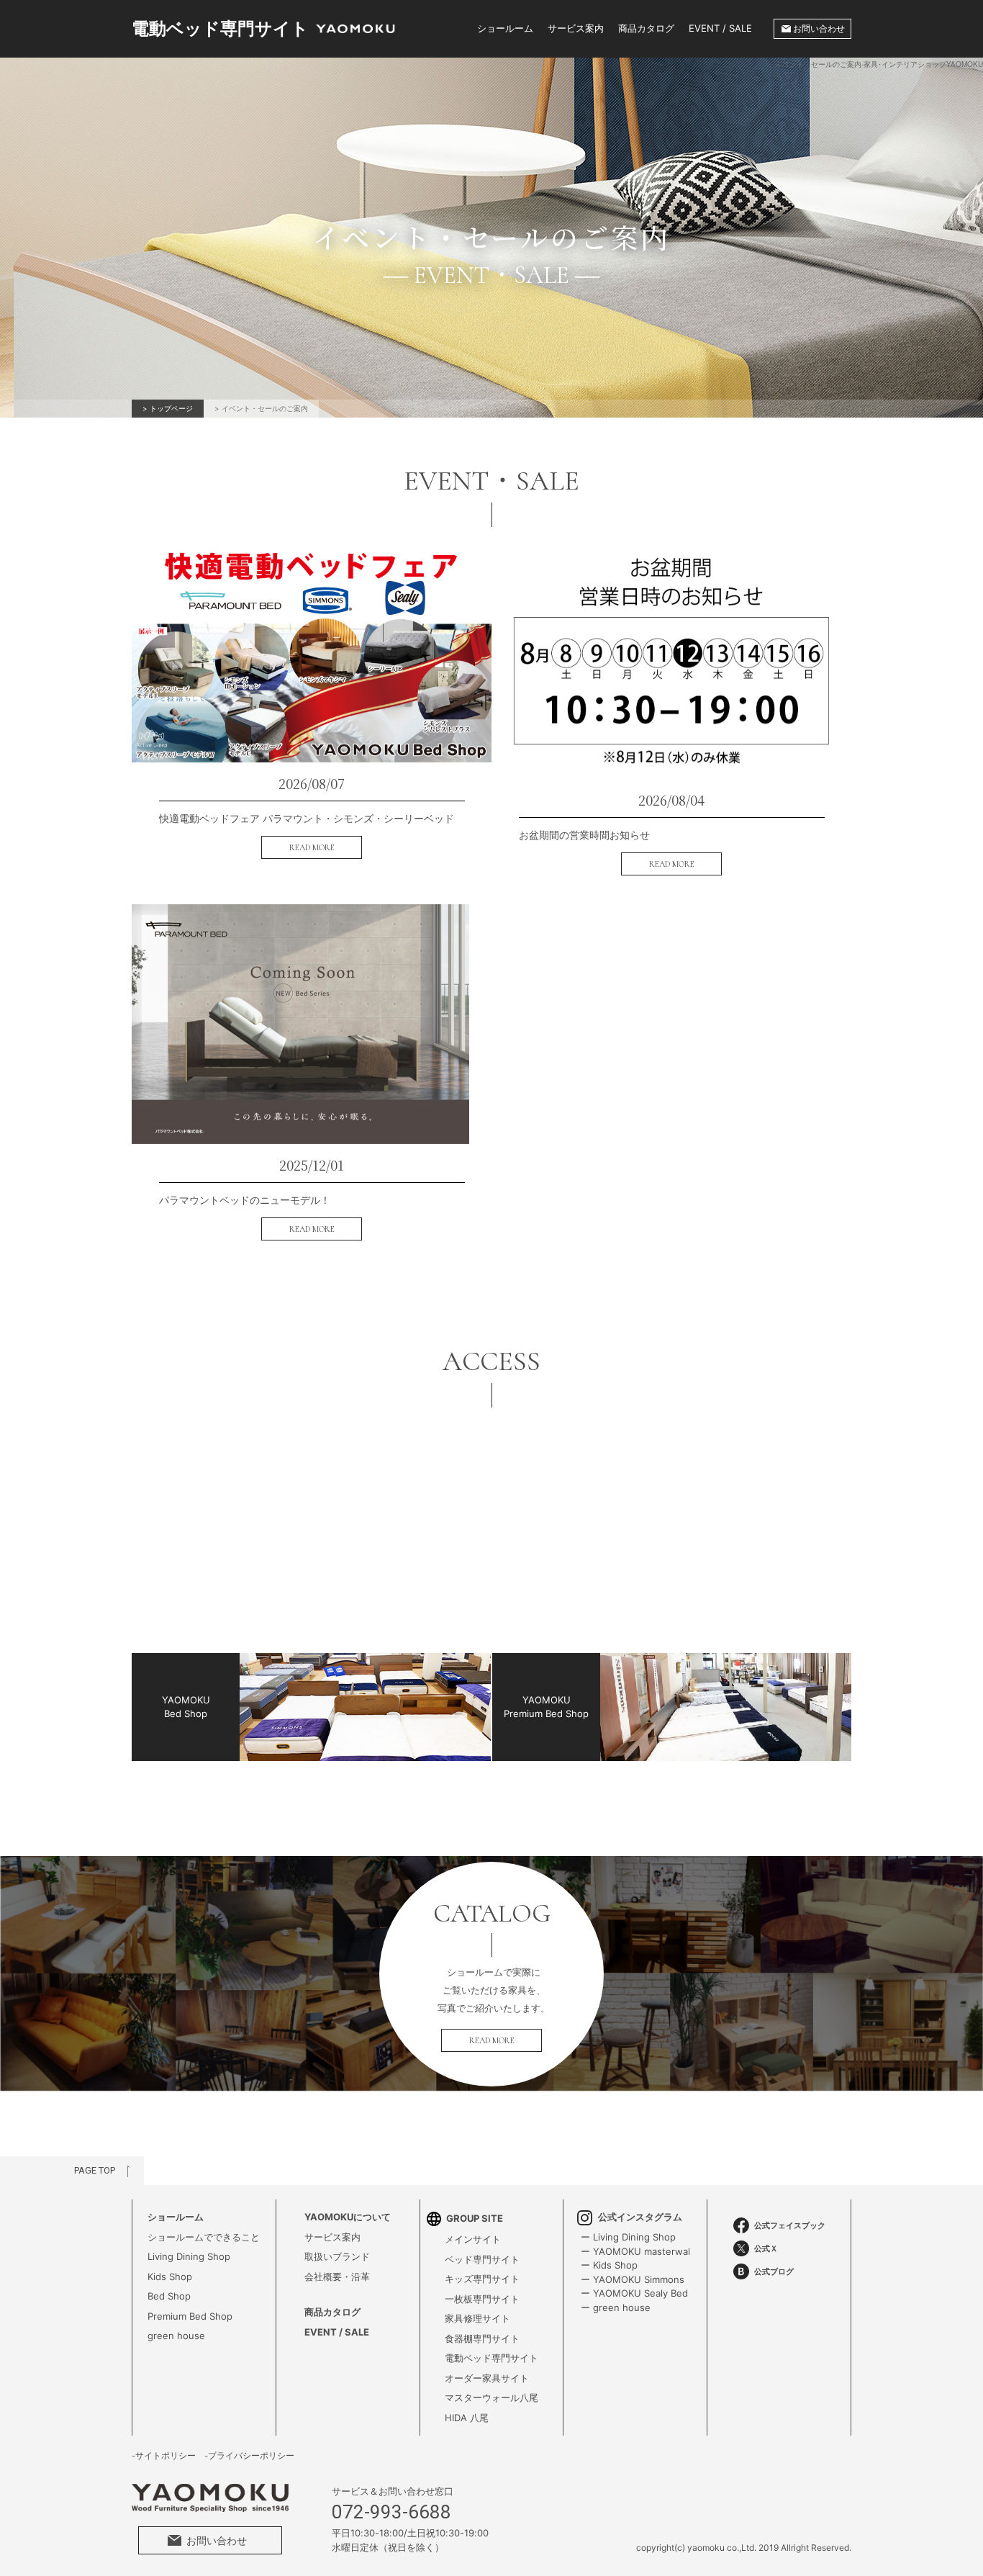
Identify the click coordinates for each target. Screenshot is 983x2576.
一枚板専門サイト (482, 2299)
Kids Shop (170, 2276)
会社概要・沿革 (337, 2276)
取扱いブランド (337, 2256)
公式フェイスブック (790, 2225)
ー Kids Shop (609, 2265)
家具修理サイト (477, 2318)
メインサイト (473, 2239)
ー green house (616, 2307)
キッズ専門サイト (482, 2279)
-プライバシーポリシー (249, 2456)
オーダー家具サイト (487, 2378)
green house (176, 2336)
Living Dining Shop (189, 2256)
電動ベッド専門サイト (491, 2358)
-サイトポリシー (164, 2456)
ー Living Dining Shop (628, 2237)
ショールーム (505, 28)
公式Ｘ (766, 2248)
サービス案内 (576, 28)
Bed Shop (169, 2296)
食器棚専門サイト (482, 2338)
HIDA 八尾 (467, 2418)
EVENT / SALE (720, 28)
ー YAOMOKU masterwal (635, 2251)
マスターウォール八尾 (491, 2397)
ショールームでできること (204, 2237)
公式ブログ (774, 2271)
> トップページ (168, 408)
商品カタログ (646, 28)
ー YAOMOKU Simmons (633, 2279)
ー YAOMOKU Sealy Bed (634, 2293)
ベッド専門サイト (482, 2259)
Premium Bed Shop (190, 2316)
